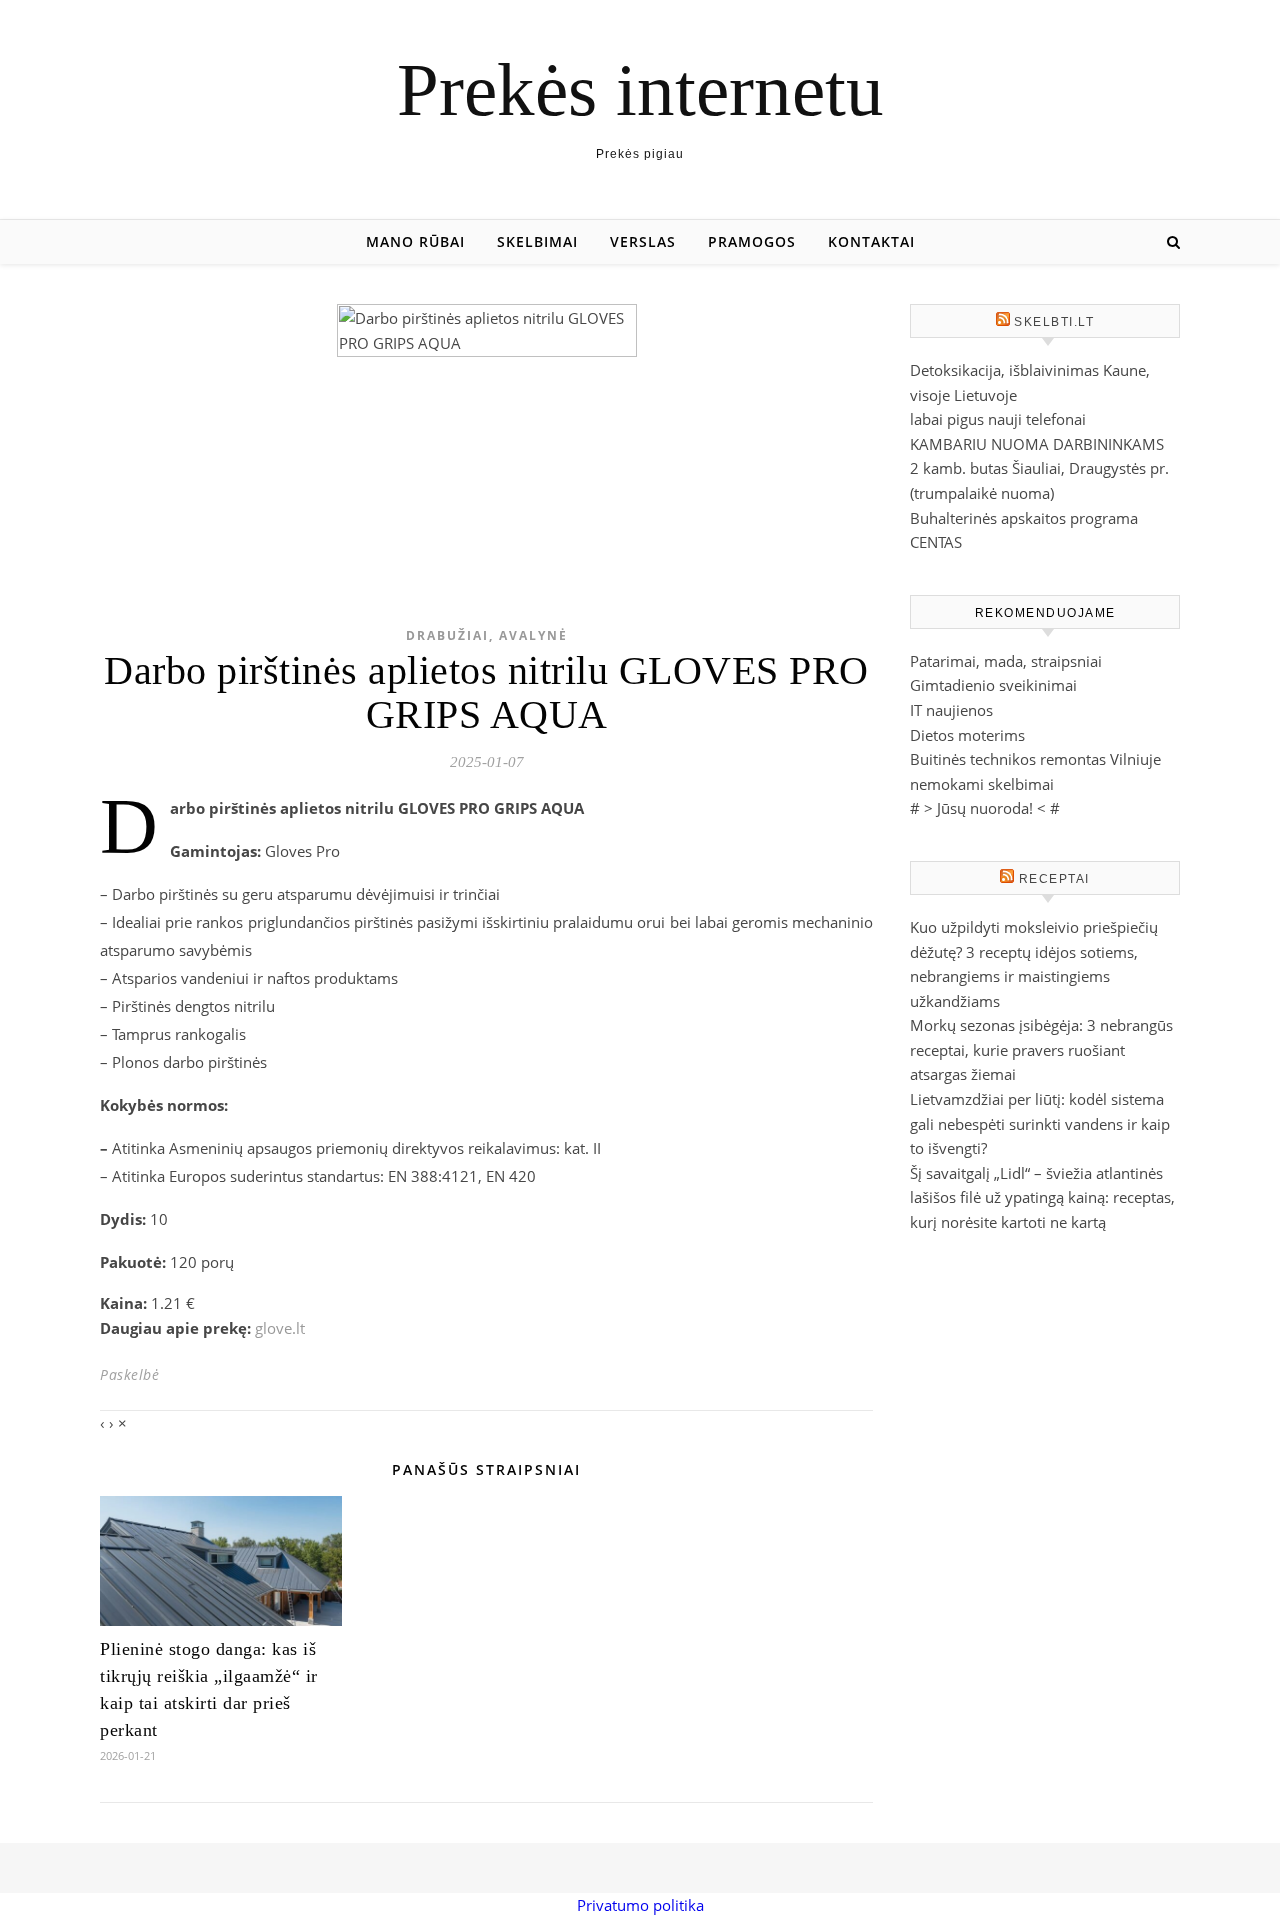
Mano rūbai (415, 241)
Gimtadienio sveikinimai (993, 685)
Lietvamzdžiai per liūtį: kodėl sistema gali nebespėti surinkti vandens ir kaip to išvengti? (1040, 1123)
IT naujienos (951, 710)
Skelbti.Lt (1054, 322)
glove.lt (280, 1328)
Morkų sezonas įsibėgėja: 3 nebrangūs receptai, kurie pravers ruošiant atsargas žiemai (1041, 1049)
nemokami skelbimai (982, 784)
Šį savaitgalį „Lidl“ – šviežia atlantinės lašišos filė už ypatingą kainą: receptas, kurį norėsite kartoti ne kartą (1042, 1197)
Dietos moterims (967, 735)
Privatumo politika (640, 1905)
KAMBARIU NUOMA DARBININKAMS (1037, 444)
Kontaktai (871, 241)
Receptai (1054, 879)
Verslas (643, 241)
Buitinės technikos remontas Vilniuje (1035, 759)
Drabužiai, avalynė (487, 635)
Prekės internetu (640, 89)
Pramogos (752, 241)
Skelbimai (537, 241)
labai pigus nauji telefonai (998, 419)
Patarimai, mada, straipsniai (1006, 661)
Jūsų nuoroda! (985, 808)
